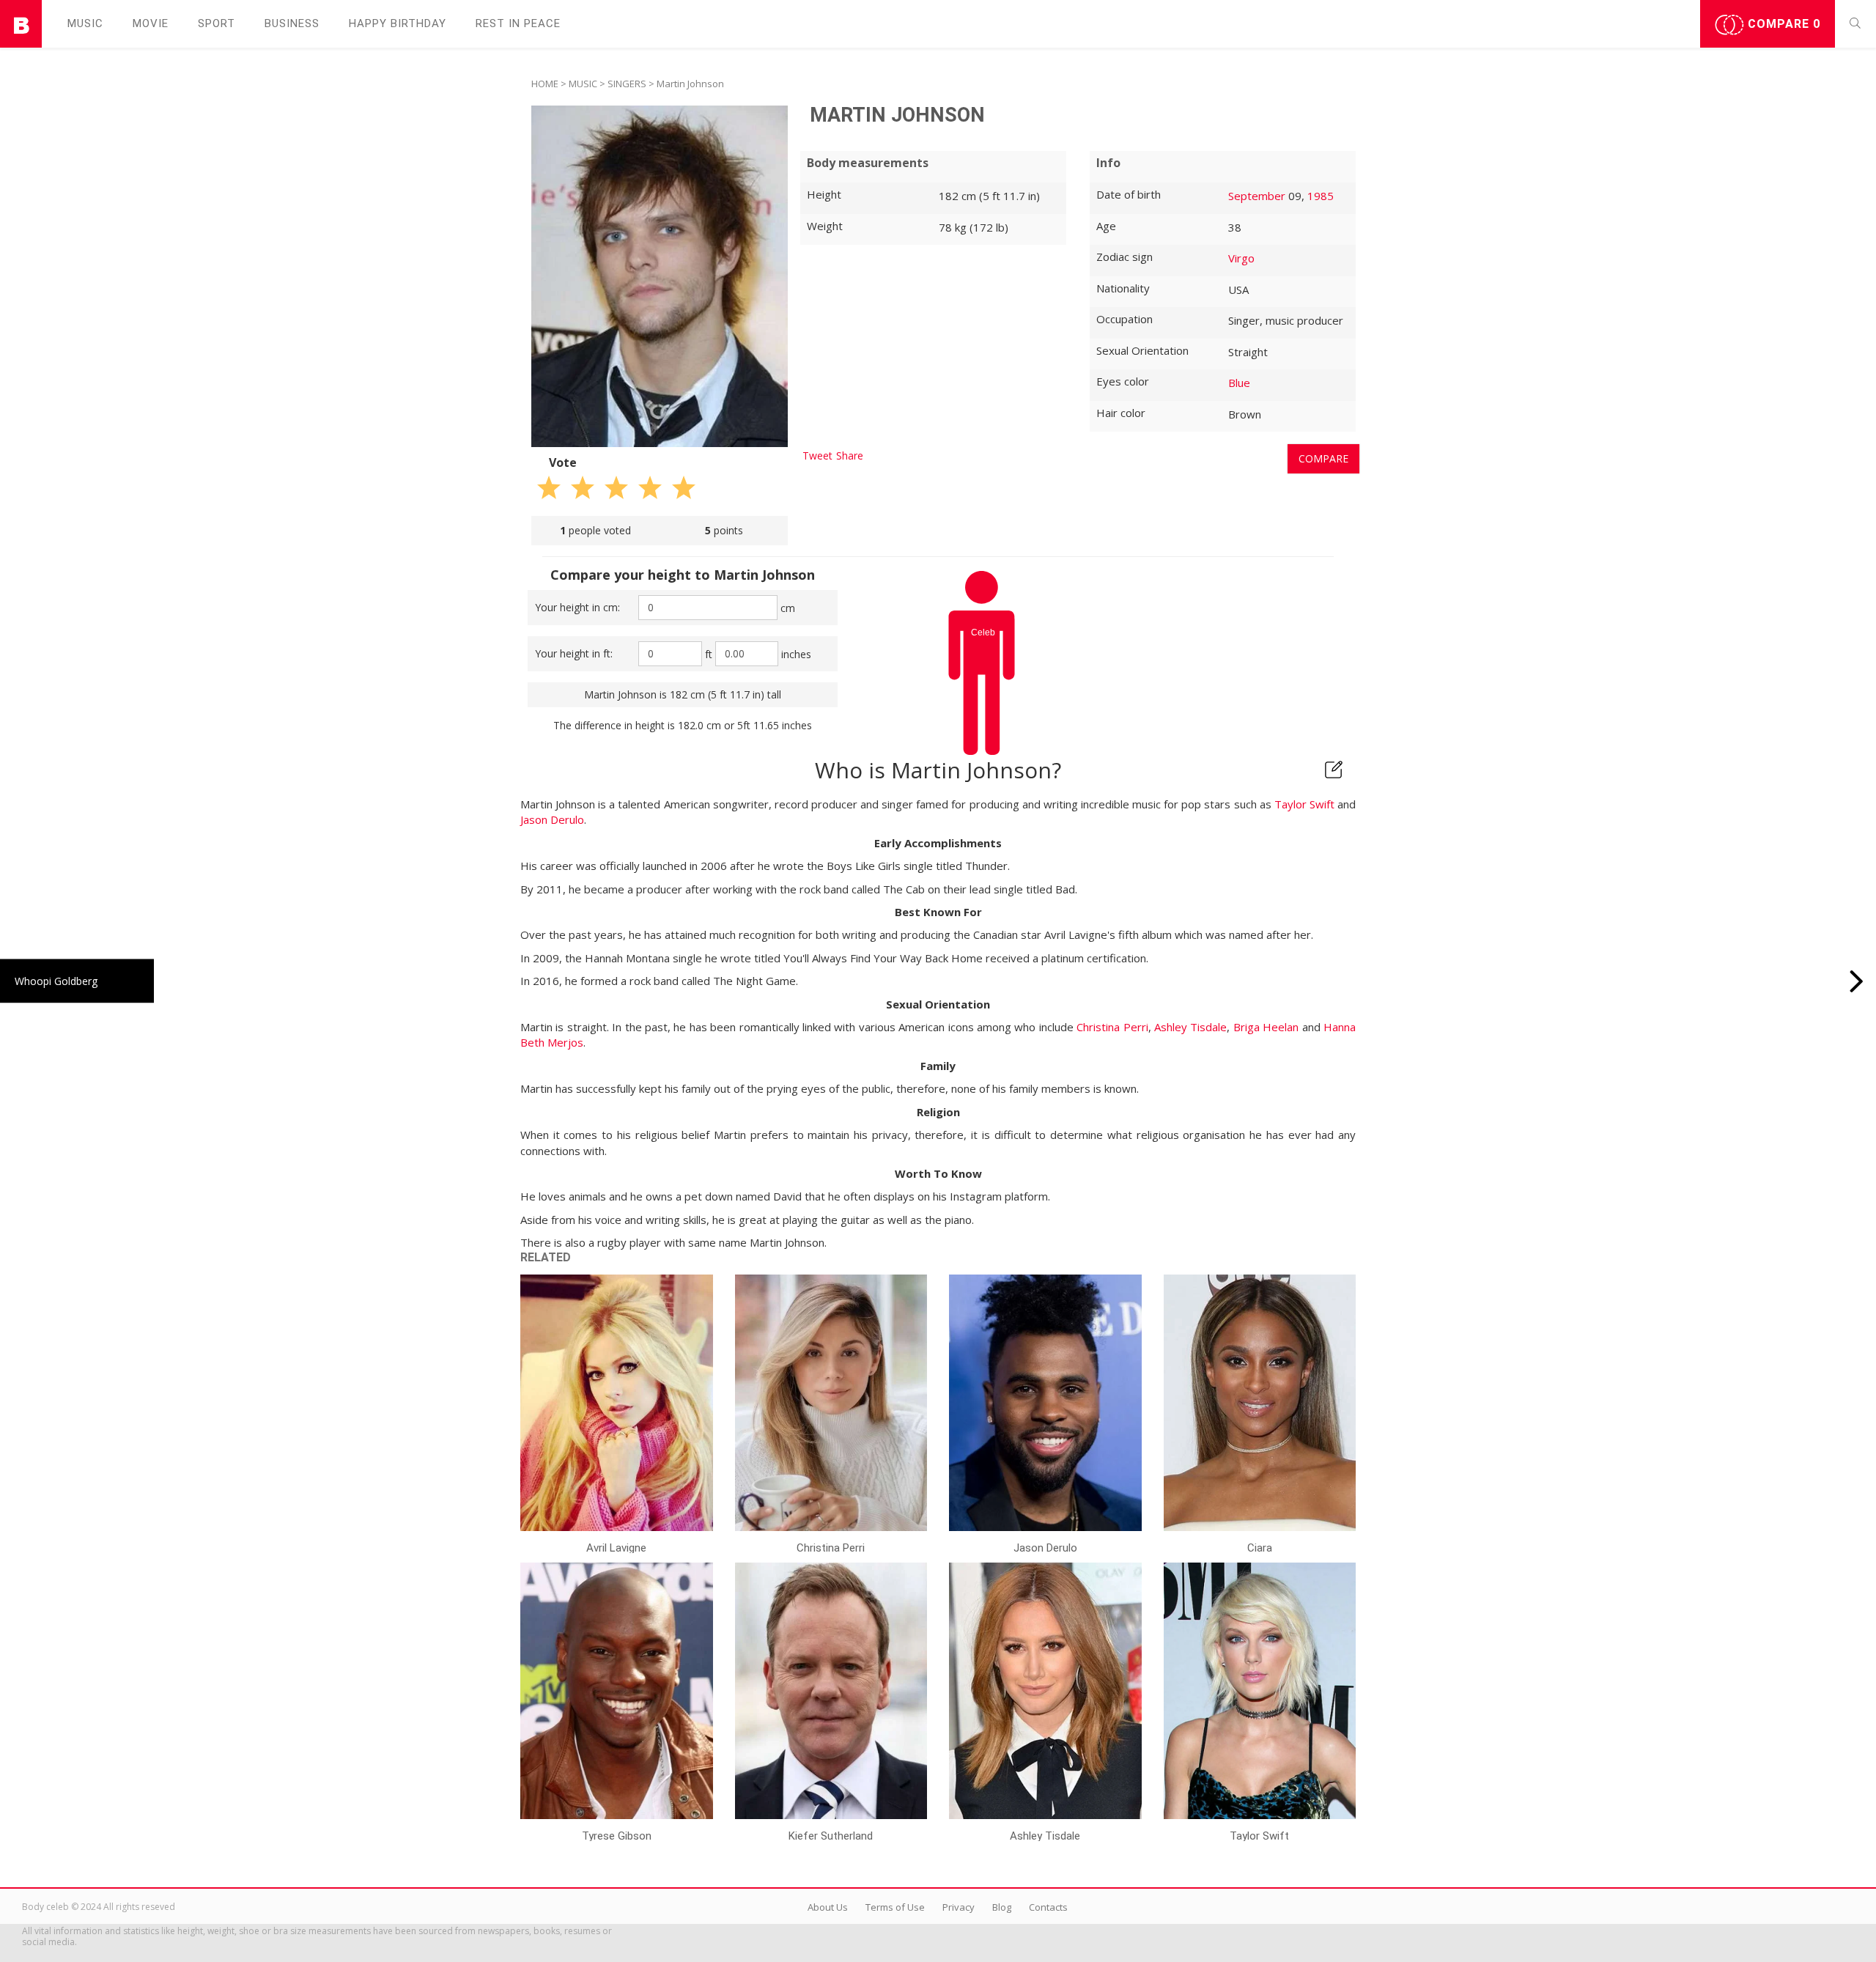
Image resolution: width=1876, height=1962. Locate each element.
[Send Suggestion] (1334, 770)
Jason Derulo (552, 819)
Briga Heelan (1266, 1027)
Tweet (817, 456)
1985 (1321, 196)
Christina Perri (1112, 1027)
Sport (217, 23)
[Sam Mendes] (1857, 981)
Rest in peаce (518, 23)
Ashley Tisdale (1190, 1027)
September (1257, 196)
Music (85, 23)
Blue (1239, 383)
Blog (1002, 1907)
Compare (1782, 24)
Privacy (959, 1907)
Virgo (1241, 258)
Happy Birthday (398, 23)
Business (292, 23)
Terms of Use (895, 1907)
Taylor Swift (1304, 804)
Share (850, 456)
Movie (151, 23)
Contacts (1048, 1907)
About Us (828, 1907)
